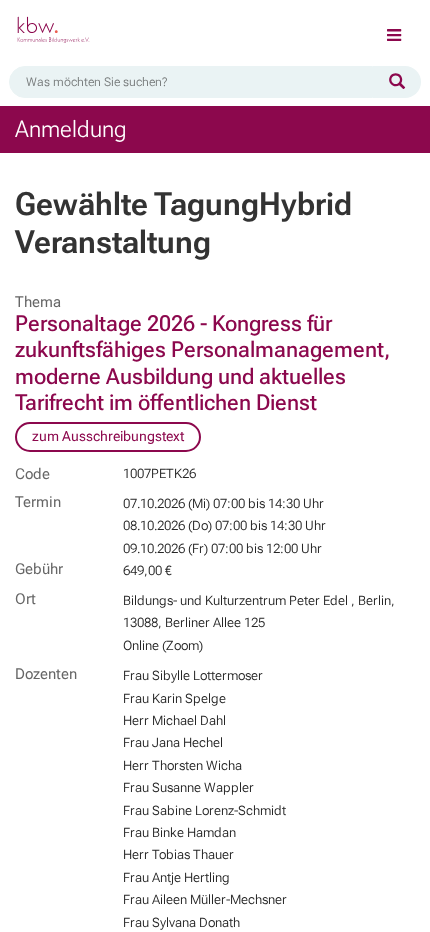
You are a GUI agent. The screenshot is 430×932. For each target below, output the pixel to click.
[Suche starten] (397, 82)
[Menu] (394, 37)
